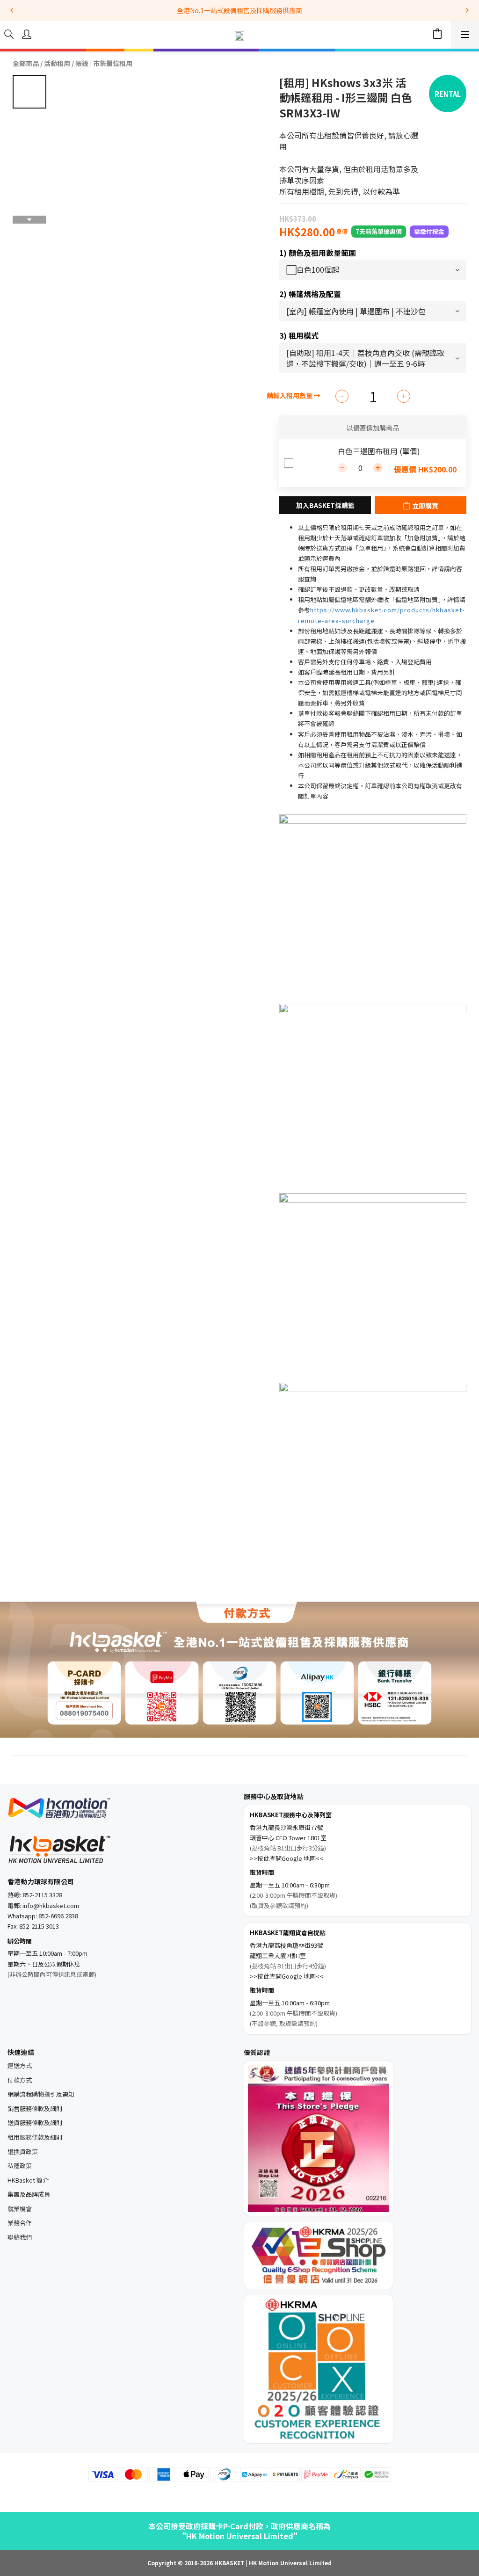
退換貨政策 (23, 2152)
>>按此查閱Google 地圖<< (287, 1858)
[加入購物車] (325, 505)
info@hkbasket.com (51, 1905)
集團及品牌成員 (29, 2194)
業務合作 (20, 2223)
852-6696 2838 (58, 1916)
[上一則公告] (12, 10)
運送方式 (20, 2065)
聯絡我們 (20, 2237)
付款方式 (20, 2080)
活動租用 (57, 63)
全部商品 (26, 63)
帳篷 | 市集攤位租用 (104, 63)
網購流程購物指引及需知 (41, 2094)
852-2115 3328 (42, 1895)
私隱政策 (20, 2166)
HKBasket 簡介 (28, 2180)
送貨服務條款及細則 (35, 2122)
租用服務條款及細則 (35, 2137)
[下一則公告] (467, 10)
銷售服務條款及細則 (35, 2108)
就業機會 (20, 2209)
